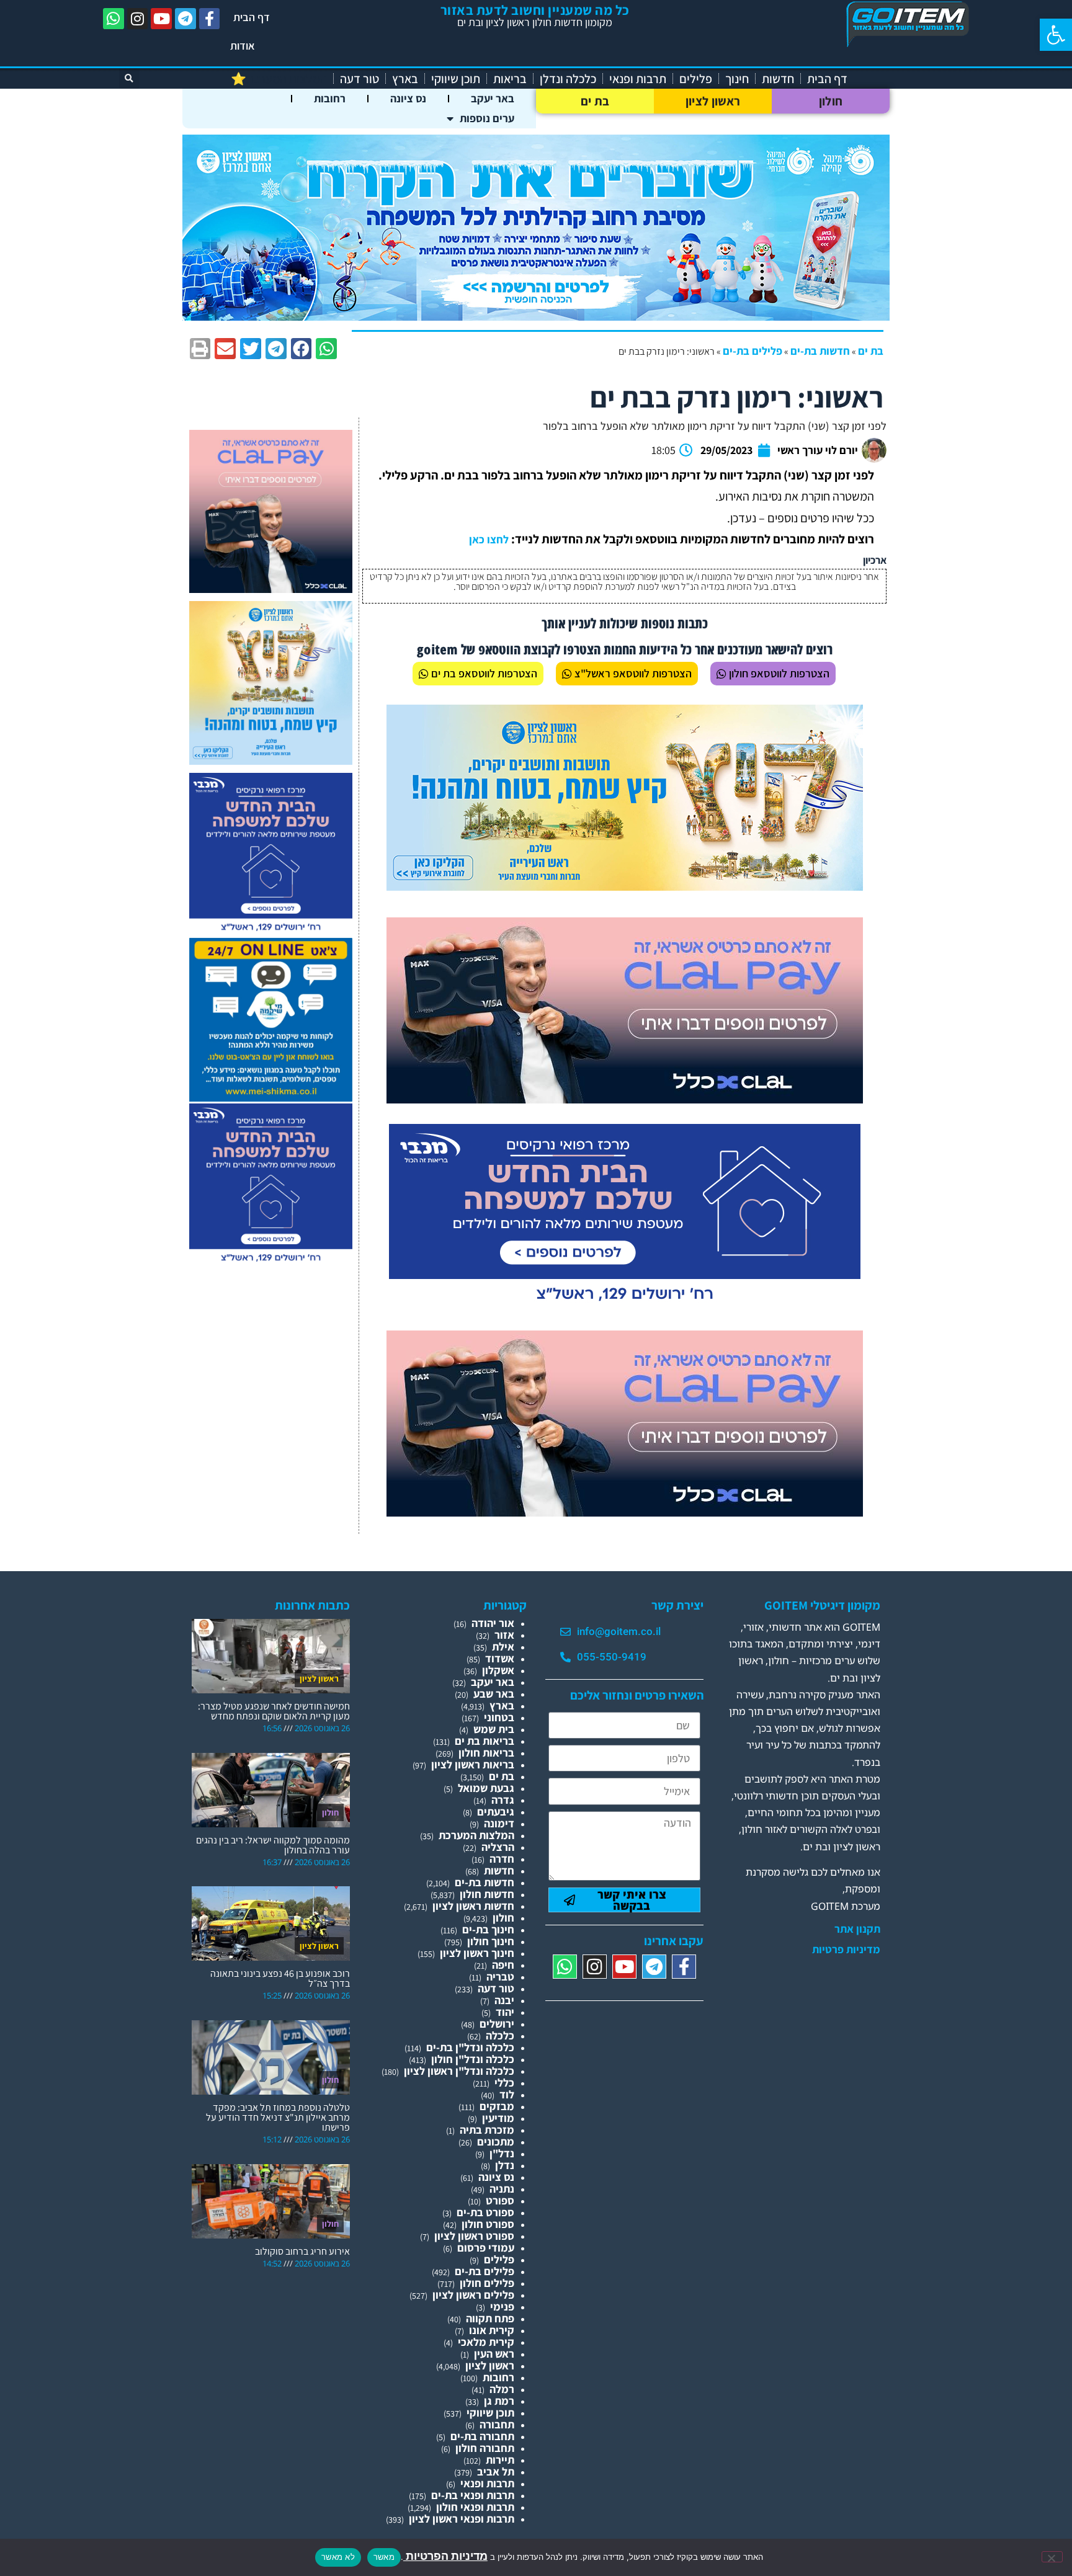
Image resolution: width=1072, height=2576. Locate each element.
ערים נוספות (487, 118)
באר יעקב (493, 98)
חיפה (503, 1965)
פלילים (696, 79)
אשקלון (498, 1670)
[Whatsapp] (114, 19)
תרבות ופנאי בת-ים (473, 2495)
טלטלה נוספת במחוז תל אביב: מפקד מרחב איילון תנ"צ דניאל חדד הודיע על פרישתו (278, 2117)
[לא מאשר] (1052, 2557)
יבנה (504, 2000)
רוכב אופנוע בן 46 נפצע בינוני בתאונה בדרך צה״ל (280, 1978)
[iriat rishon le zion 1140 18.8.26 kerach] (536, 317)
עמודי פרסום (486, 2248)
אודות (243, 46)
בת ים (595, 101)
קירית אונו (492, 2330)
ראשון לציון (713, 101)
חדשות (778, 79)
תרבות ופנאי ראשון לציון (462, 2519)
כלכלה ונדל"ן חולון (473, 2059)
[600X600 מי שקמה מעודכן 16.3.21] (271, 1098)
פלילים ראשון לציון (473, 2295)
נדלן (505, 2165)
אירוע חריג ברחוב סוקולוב (302, 2251)
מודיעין (498, 2118)
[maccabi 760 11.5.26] (625, 1306)
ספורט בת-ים (485, 2212)
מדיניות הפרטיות (445, 2556)
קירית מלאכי (486, 2342)
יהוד (505, 2012)
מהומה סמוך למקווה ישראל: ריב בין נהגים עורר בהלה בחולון (273, 1845)
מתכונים (496, 2141)
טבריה (500, 1977)
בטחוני (499, 1717)
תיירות (500, 2460)
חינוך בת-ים (488, 1929)
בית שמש (494, 1729)
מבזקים (497, 2106)
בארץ (405, 79)
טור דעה (360, 79)
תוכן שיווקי (456, 79)
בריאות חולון (486, 1753)
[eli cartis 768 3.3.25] (625, 1099)
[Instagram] (138, 19)
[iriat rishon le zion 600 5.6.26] (271, 761)
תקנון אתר (857, 1929)
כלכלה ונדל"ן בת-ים (470, 2047)
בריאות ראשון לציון (473, 1764)
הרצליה (498, 1847)
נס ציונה (408, 98)
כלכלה (500, 2035)
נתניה (502, 2189)
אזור (504, 1635)
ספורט (500, 2200)
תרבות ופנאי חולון (475, 2507)
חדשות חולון (487, 1894)
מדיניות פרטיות (846, 1950)
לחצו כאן (489, 539)
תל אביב (496, 2471)
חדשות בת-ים (820, 351)
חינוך (737, 79)
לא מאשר (338, 2557)
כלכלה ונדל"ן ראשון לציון (459, 2071)
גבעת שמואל (486, 1788)
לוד (507, 2094)
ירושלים (497, 2024)
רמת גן (499, 2401)
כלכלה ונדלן (568, 79)
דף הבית (252, 17)
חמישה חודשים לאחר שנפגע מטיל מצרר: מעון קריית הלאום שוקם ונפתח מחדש (274, 1711)
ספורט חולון (488, 2224)
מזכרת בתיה (487, 2130)
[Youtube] (161, 19)
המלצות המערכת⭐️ (279, 79)
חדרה (502, 1859)
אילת (503, 1647)
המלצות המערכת (476, 1835)
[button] (1056, 35)
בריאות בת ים (485, 1741)
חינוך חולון (491, 1941)
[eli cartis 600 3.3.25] (271, 589)
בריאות (510, 79)
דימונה (499, 1823)
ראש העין (494, 2354)
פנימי (502, 2306)
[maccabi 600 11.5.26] (271, 932)
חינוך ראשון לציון (477, 1953)
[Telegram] (185, 19)
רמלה (502, 2389)
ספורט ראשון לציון (474, 2236)
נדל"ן (502, 2153)
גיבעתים (496, 1812)
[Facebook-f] (210, 19)
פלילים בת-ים (753, 351)
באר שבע (494, 1694)
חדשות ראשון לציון (473, 1906)
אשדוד (500, 1658)
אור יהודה (493, 1623)
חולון (831, 101)
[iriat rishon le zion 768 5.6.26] (625, 887)
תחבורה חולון (485, 2448)
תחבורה (497, 2424)
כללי (504, 2083)
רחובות (330, 98)
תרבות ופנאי (638, 79)
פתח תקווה (490, 2318)
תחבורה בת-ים (482, 2436)
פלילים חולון (487, 2283)
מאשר (384, 2557)
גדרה (503, 1800)
